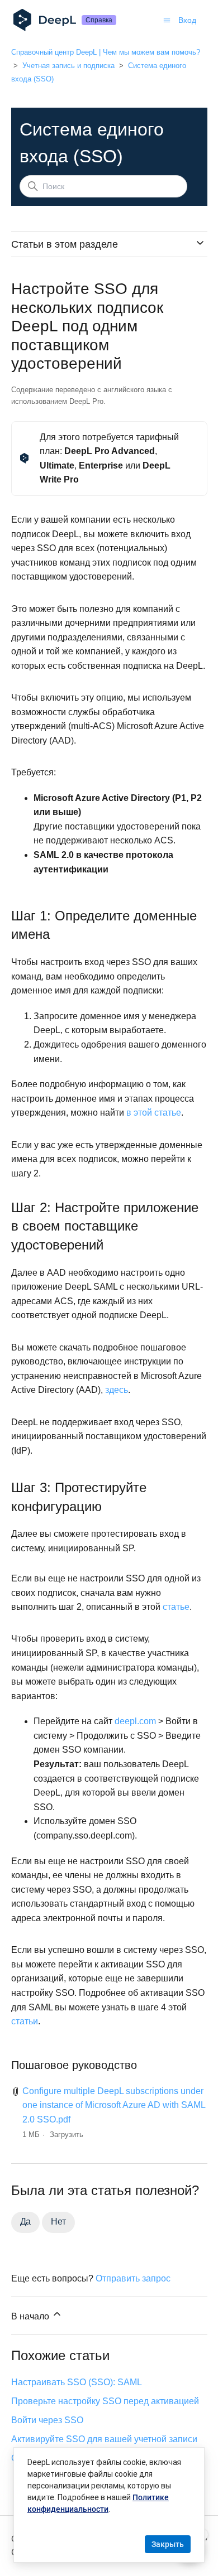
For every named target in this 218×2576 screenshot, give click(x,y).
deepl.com (135, 1721)
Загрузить (67, 2134)
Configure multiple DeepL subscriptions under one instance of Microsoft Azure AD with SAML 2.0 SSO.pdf (114, 2105)
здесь (117, 1390)
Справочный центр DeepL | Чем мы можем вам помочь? (106, 52)
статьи (25, 2021)
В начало (31, 2316)
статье (176, 1607)
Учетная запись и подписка (68, 66)
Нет (58, 2222)
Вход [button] (187, 20)
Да (26, 2222)
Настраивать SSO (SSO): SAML (77, 2382)
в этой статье (154, 1113)
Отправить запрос (133, 2278)
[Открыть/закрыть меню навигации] (167, 20)
